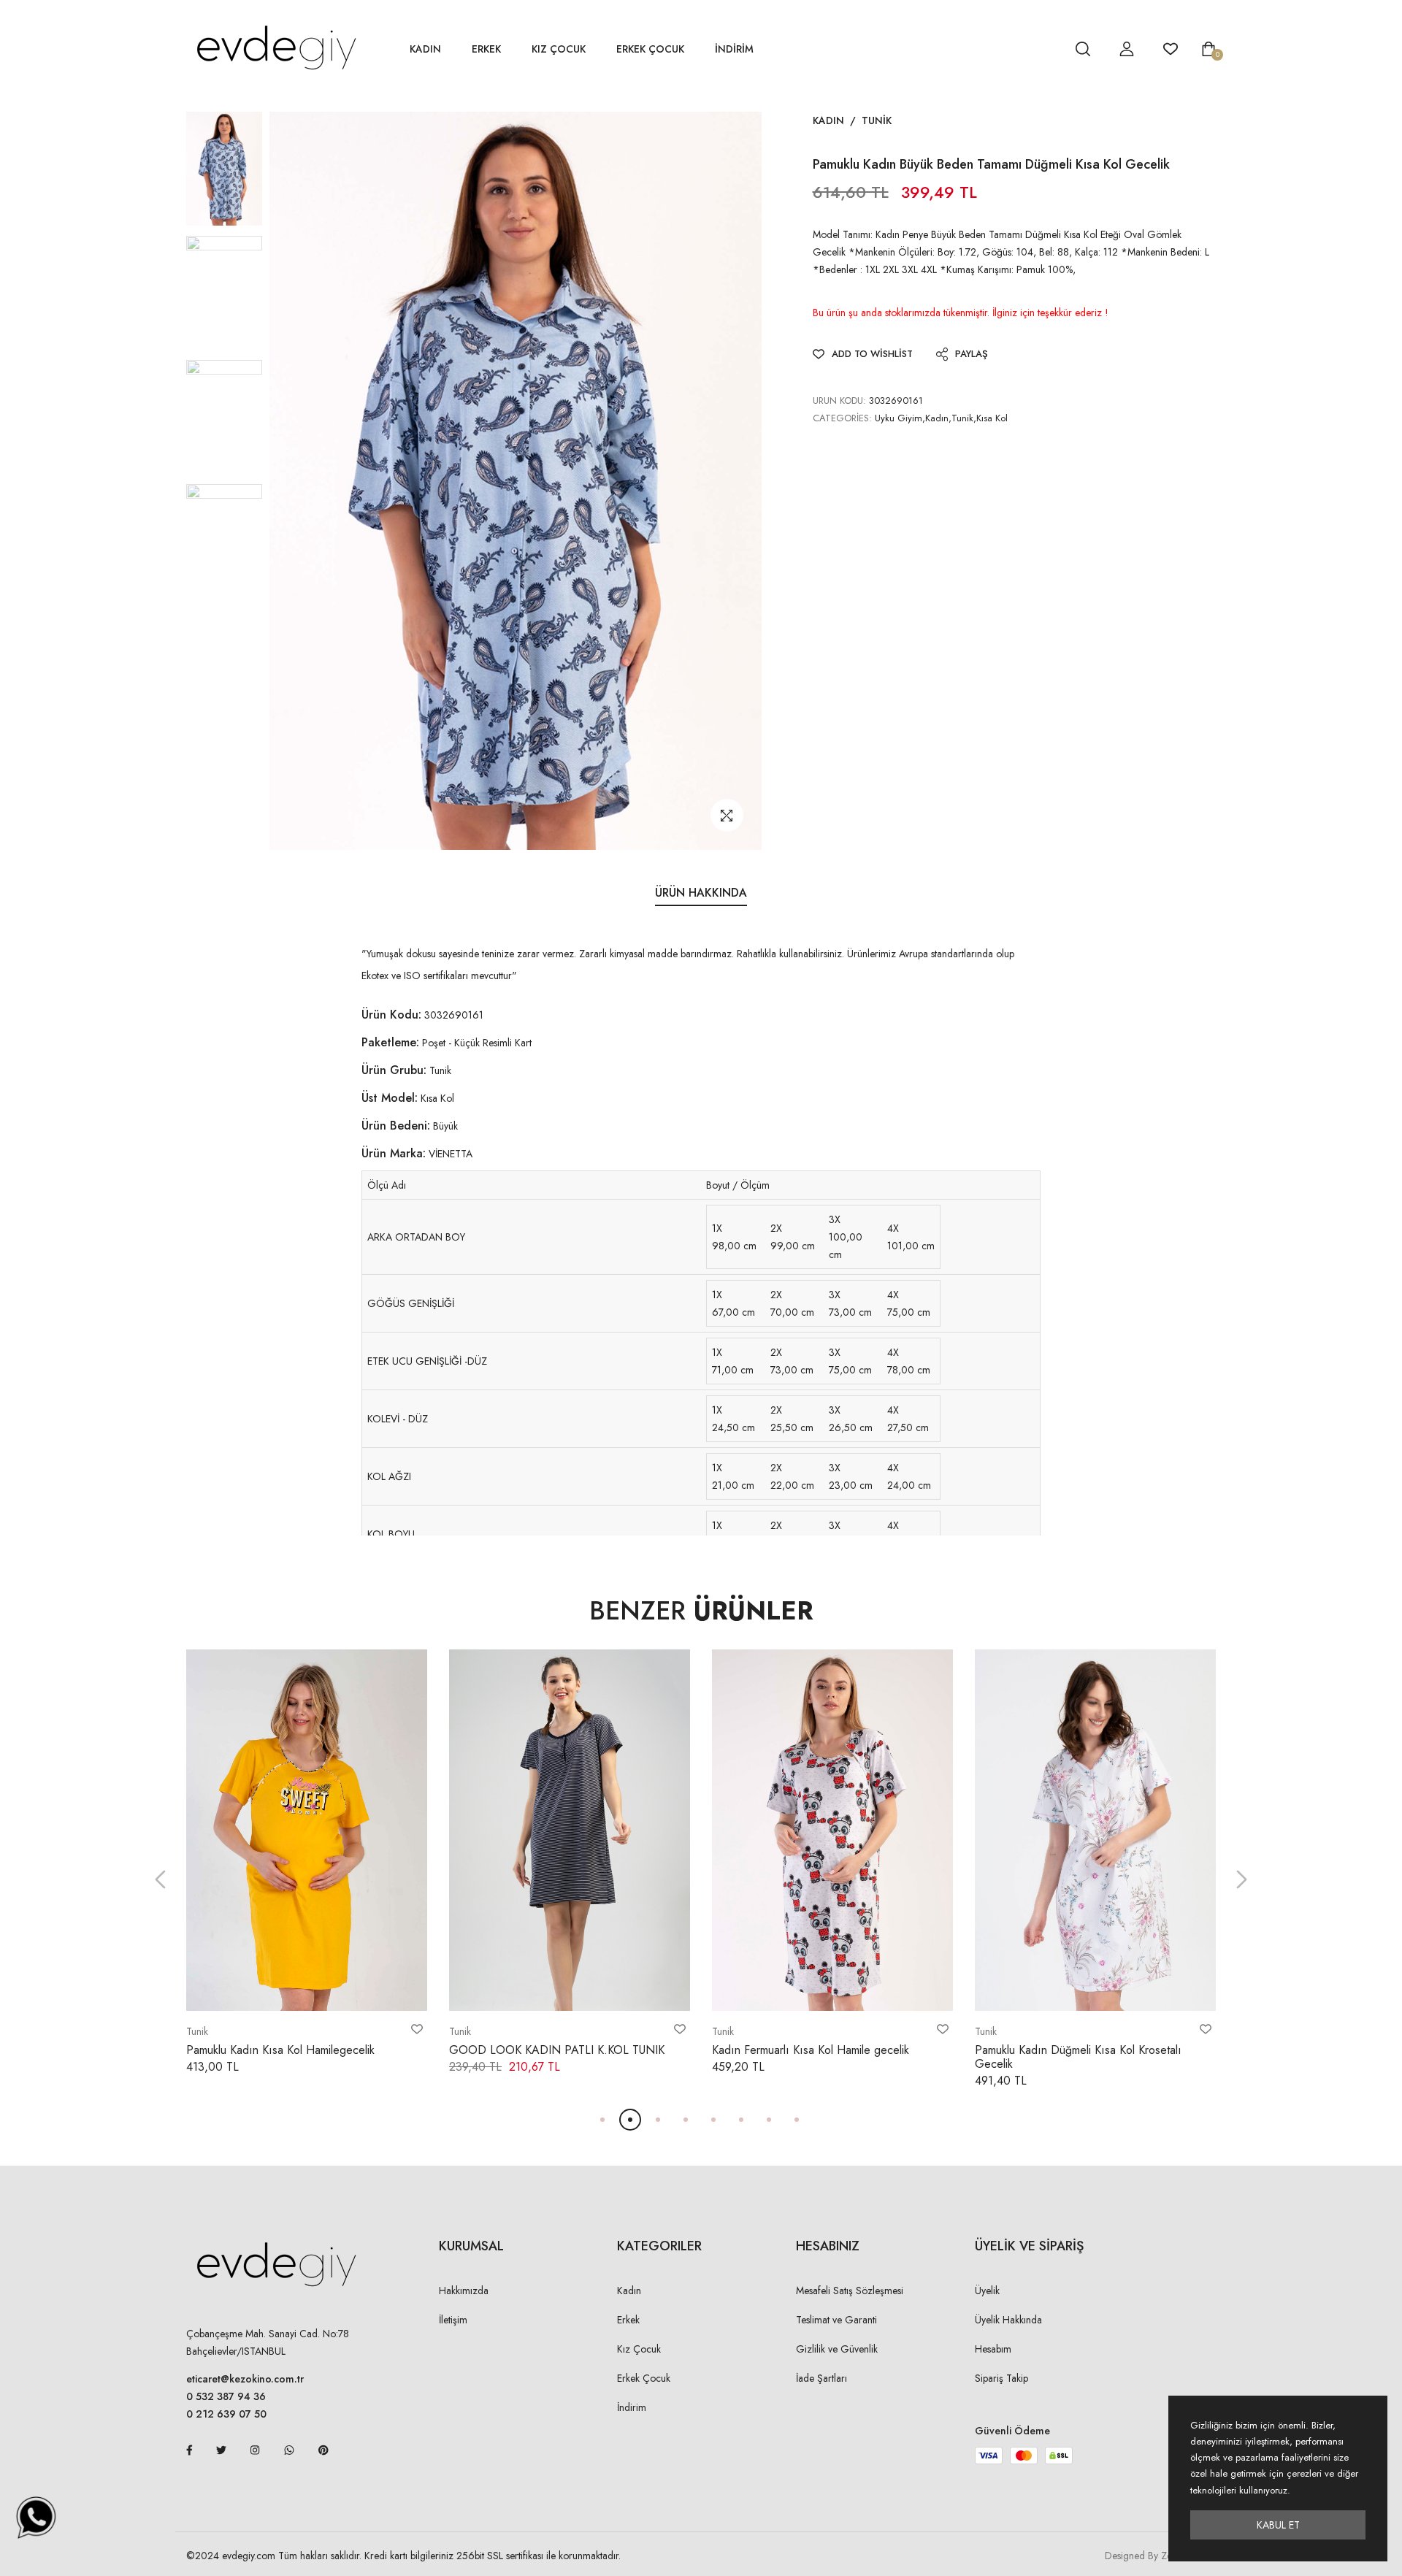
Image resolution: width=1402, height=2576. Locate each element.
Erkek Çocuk (650, 49)
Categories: (842, 418)
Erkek (486, 49)
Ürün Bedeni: (396, 1126)
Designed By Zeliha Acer (1157, 2556)
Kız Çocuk (559, 49)
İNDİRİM (734, 49)
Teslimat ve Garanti (836, 2320)
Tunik (877, 120)
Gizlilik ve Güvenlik (837, 2349)
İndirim (632, 2407)
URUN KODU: (839, 400)
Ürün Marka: (394, 1153)
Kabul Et (1278, 2525)
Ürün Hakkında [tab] (701, 893)
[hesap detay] (1046, 49)
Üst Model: (390, 1098)
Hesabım (993, 2349)
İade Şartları (821, 2378)
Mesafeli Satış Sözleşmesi (850, 2291)
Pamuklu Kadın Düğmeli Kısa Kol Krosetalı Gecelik (1078, 2057)
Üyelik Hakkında (1008, 2320)
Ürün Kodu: (391, 1015)
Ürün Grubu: (394, 1070)
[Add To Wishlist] (417, 2029)
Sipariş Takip (1001, 2378)
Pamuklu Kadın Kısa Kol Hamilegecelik (280, 2050)
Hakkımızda (464, 2291)
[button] (160, 1880)
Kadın (425, 49)
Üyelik (987, 2291)
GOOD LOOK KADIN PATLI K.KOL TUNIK (557, 2050)
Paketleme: (390, 1042)
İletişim (453, 2320)
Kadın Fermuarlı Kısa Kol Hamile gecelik (811, 2050)
